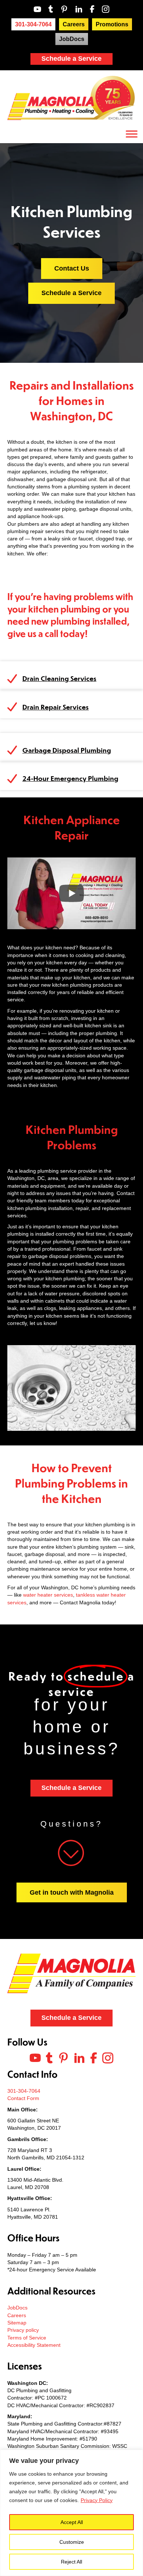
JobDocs (17, 2308)
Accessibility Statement (34, 2345)
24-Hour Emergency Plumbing (70, 778)
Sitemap (17, 2323)
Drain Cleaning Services (59, 678)
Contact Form (23, 2098)
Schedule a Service (71, 59)
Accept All (72, 2522)
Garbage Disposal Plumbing (67, 750)
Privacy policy (23, 2330)
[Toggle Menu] (132, 134)
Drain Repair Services (56, 707)
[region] (71, 2513)
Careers (17, 2315)
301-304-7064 (24, 2091)
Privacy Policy (97, 2500)
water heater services (48, 1595)
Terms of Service (27, 2338)
